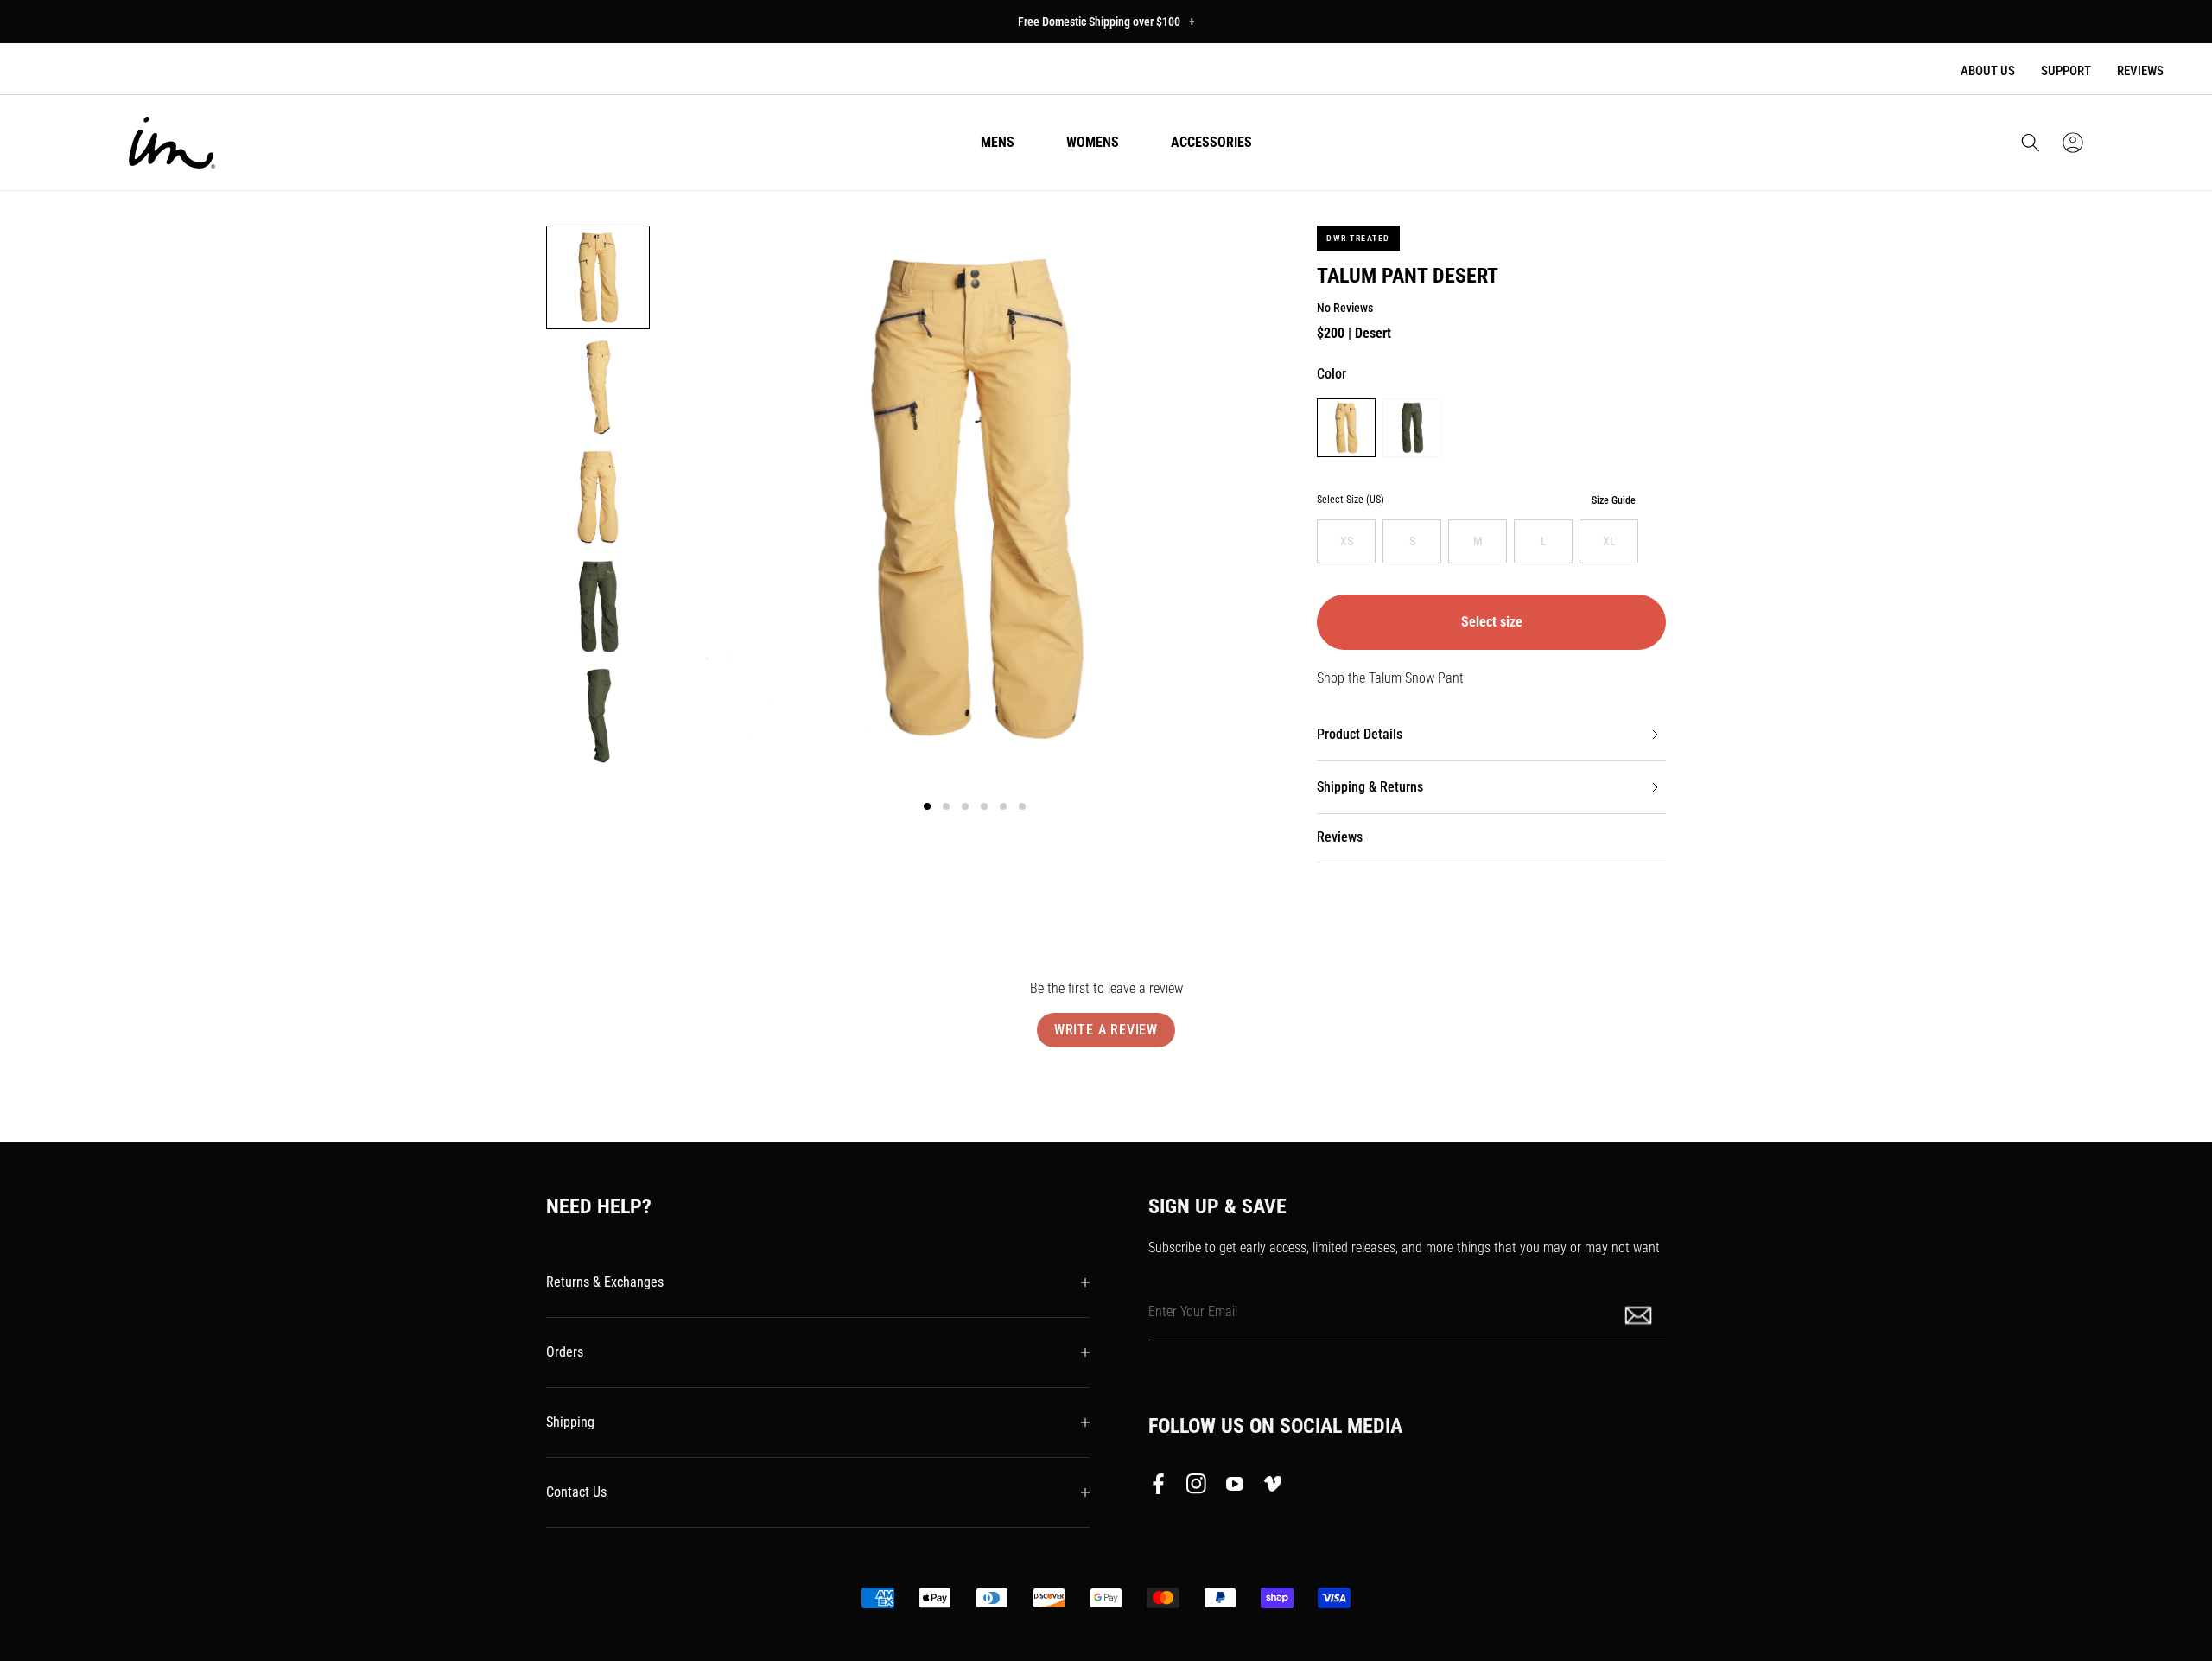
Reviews (2140, 71)
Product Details (1360, 734)
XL (1609, 541)
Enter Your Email (1193, 1311)
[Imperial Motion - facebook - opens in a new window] (1163, 1487)
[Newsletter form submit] (1640, 1314)
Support (2066, 71)
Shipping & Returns (1370, 787)
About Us (1988, 71)
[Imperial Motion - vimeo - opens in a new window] (1273, 1487)
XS (1347, 541)
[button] (2031, 143)
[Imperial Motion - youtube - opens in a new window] (1235, 1487)
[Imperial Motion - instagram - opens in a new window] (1197, 1487)
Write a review (1106, 1030)
